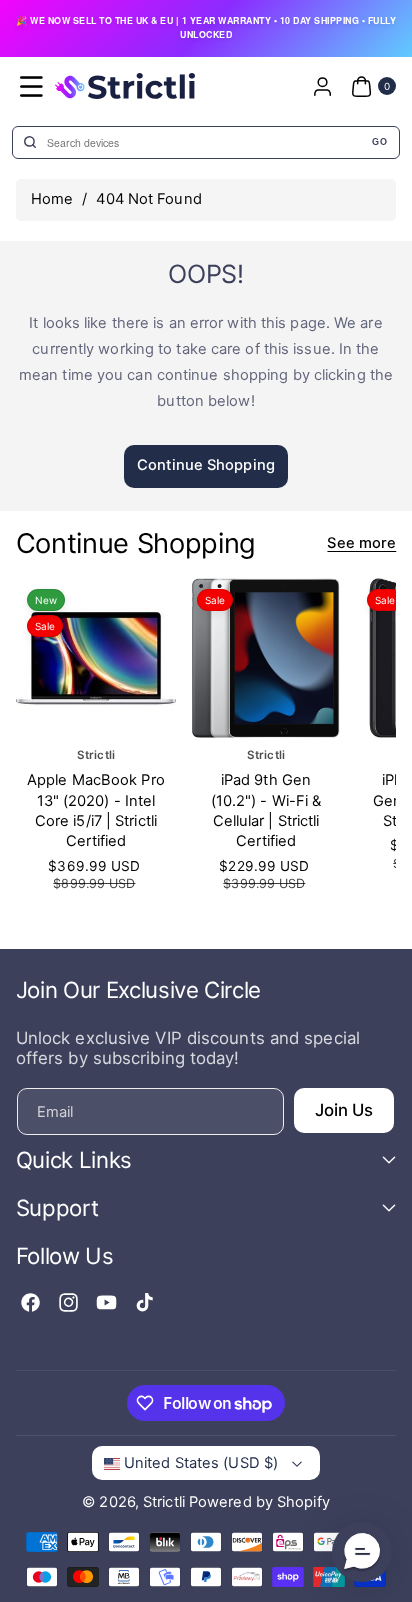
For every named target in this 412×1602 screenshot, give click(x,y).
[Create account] (322, 86)
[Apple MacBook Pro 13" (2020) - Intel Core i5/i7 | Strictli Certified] (96, 658)
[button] (32, 86)
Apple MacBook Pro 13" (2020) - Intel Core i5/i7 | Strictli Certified (96, 811)
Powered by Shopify (259, 1502)
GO (379, 142)
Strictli (164, 1502)
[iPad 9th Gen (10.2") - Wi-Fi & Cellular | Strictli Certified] (266, 658)
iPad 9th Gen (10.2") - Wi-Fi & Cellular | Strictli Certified (265, 811)
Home (52, 199)
